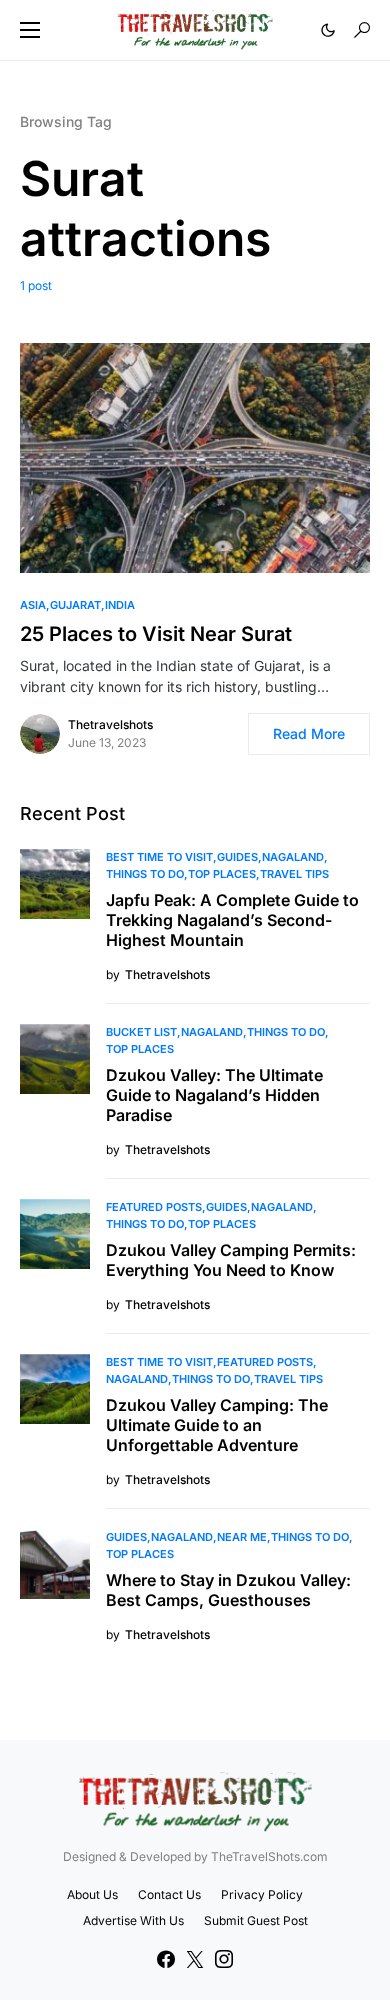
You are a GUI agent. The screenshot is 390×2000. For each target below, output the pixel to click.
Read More (309, 733)
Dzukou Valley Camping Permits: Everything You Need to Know (231, 1260)
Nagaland (293, 857)
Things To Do (145, 874)
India (120, 605)
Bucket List (141, 1032)
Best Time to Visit (159, 857)
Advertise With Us (133, 1920)
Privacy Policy (262, 1894)
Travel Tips (294, 874)
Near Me (242, 1537)
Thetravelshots (110, 724)
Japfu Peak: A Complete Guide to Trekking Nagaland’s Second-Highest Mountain (232, 920)
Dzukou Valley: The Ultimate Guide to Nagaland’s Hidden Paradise (214, 1095)
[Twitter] (195, 1959)
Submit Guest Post (256, 1920)
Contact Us (169, 1894)
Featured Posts (154, 1207)
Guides (237, 857)
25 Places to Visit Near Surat (156, 634)
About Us (92, 1894)
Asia (33, 605)
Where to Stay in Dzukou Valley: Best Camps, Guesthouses (228, 1590)
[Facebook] (166, 1959)
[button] (30, 30)
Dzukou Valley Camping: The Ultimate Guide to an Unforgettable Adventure (217, 1425)
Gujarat (75, 605)
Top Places (222, 874)
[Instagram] (224, 1959)
